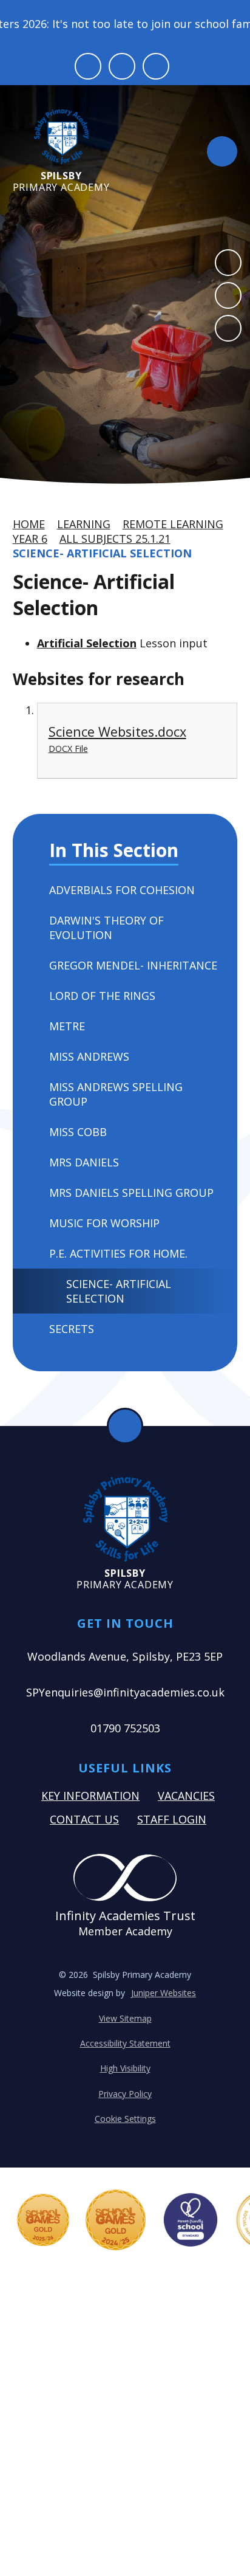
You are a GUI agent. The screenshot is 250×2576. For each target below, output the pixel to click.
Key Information (90, 1796)
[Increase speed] (156, 66)
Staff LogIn (172, 1819)
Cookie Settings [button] (125, 2119)
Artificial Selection (87, 643)
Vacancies (186, 1796)
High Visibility (125, 2068)
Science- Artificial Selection (102, 553)
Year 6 (30, 539)
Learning (84, 524)
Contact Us (84, 1819)
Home (29, 524)
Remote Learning (173, 524)
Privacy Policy (125, 2094)
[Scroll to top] (125, 1426)
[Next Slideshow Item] (228, 295)
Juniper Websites (164, 1993)
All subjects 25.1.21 (115, 539)
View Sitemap (125, 2018)
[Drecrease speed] (122, 66)
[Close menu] (222, 151)
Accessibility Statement (125, 2043)
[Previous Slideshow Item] (228, 263)
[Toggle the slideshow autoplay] (228, 328)
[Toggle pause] (88, 66)
